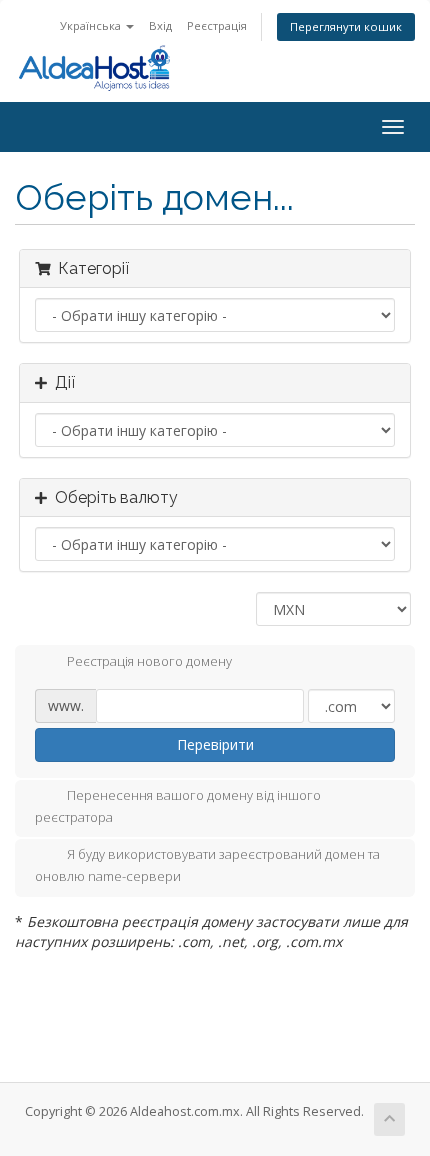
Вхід (160, 25)
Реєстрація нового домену (149, 661)
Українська (92, 25)
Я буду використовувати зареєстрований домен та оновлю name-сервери (207, 866)
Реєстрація (217, 25)
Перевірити (215, 744)
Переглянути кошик (346, 26)
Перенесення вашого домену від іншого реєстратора (178, 806)
